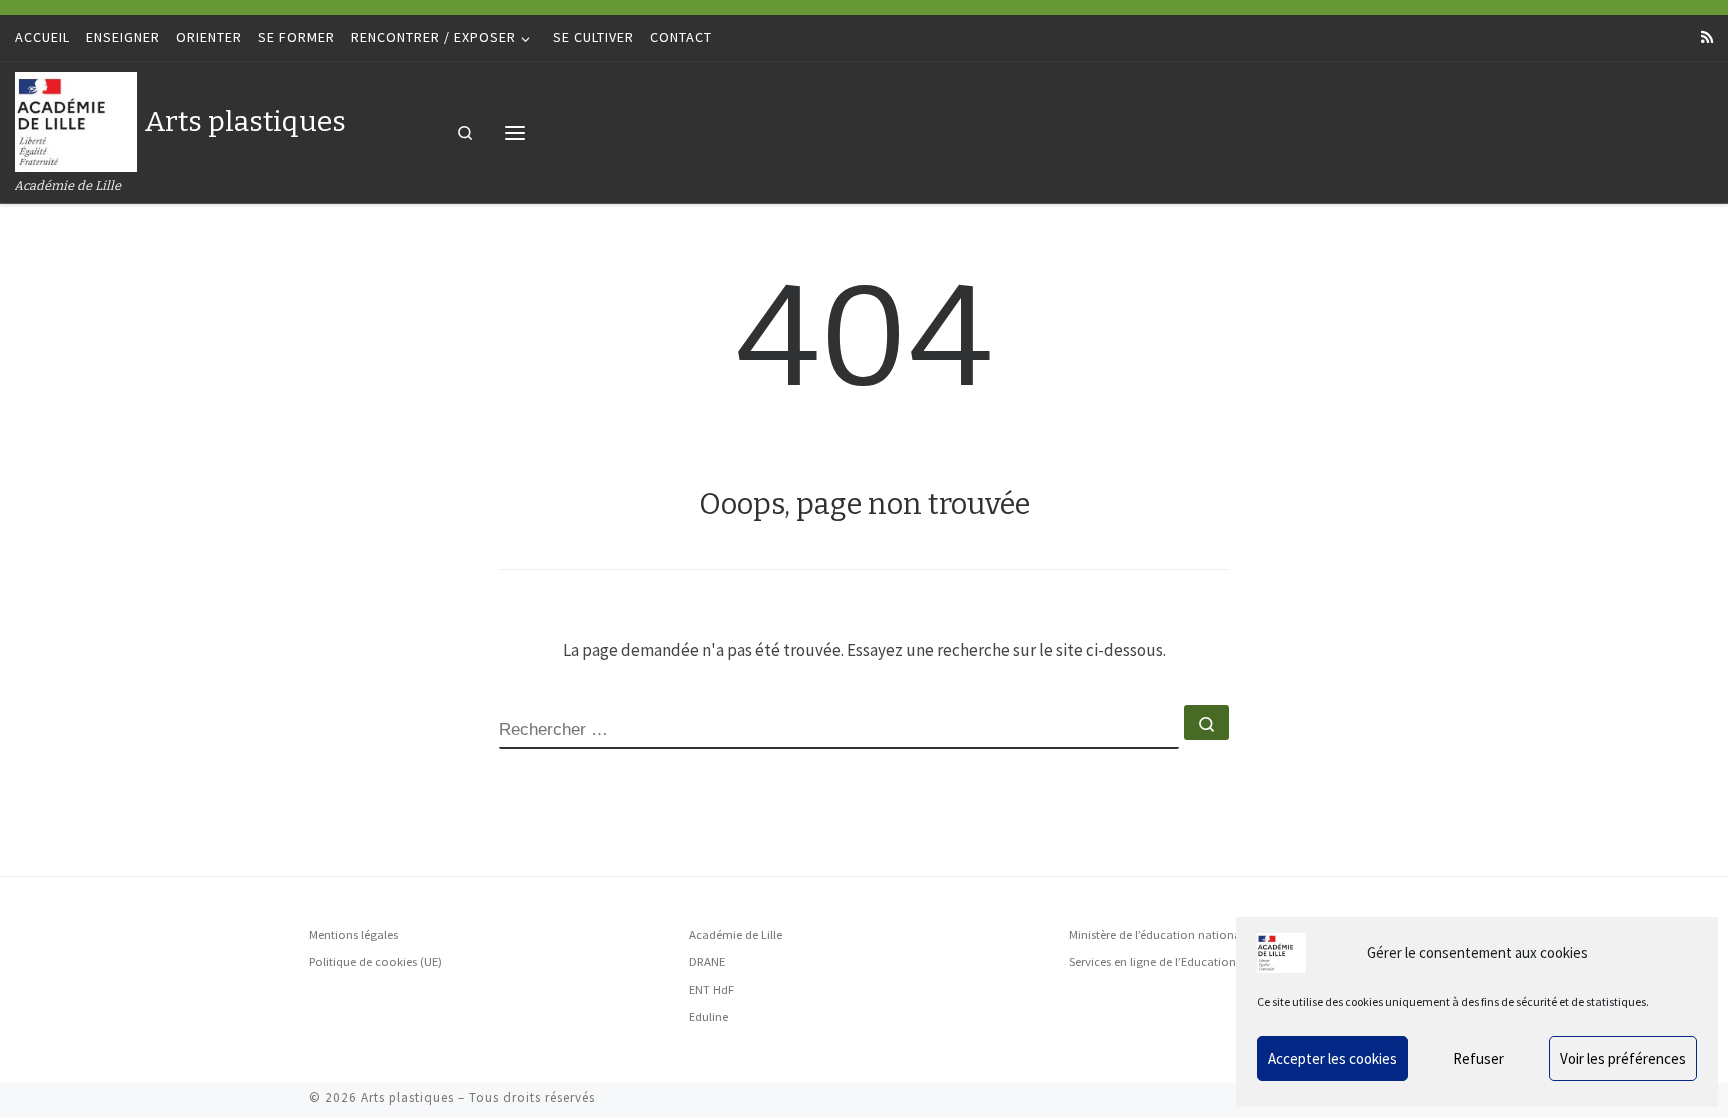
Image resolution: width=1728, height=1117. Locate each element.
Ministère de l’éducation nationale (1159, 934)
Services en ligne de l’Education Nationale (1180, 961)
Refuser (1478, 1058)
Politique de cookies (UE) (375, 961)
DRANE (707, 961)
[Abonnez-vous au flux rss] (1707, 38)
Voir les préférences (1623, 1058)
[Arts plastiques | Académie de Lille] (76, 119)
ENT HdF (711, 989)
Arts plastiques (407, 1097)
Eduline (708, 1016)
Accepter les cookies (1332, 1058)
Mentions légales (353, 934)
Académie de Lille (735, 934)
